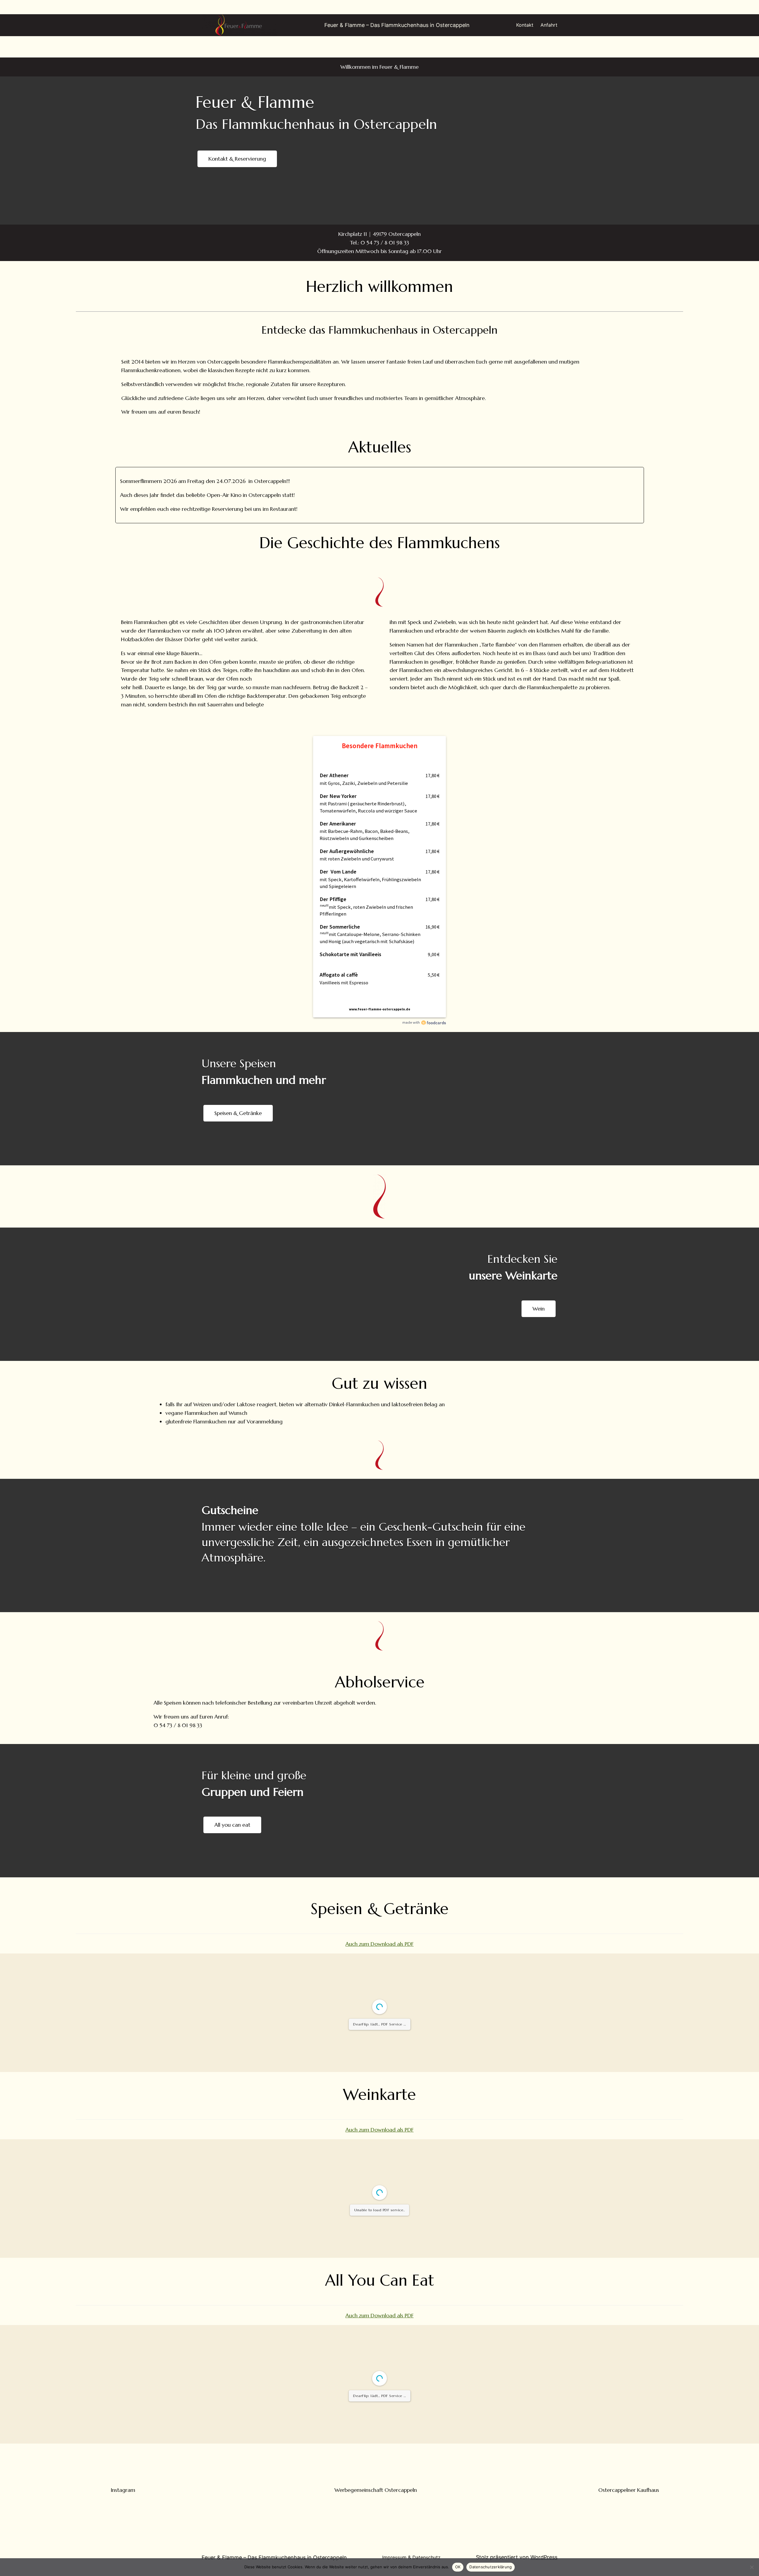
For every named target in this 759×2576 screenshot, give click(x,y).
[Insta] (123, 2468)
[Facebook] (124, 241)
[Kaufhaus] (629, 2468)
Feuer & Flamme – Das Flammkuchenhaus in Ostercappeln (397, 25)
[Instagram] (635, 241)
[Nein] (752, 2567)
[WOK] (376, 2468)
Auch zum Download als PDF (379, 1944)
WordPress (544, 2557)
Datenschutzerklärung (491, 2567)
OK (458, 2567)
